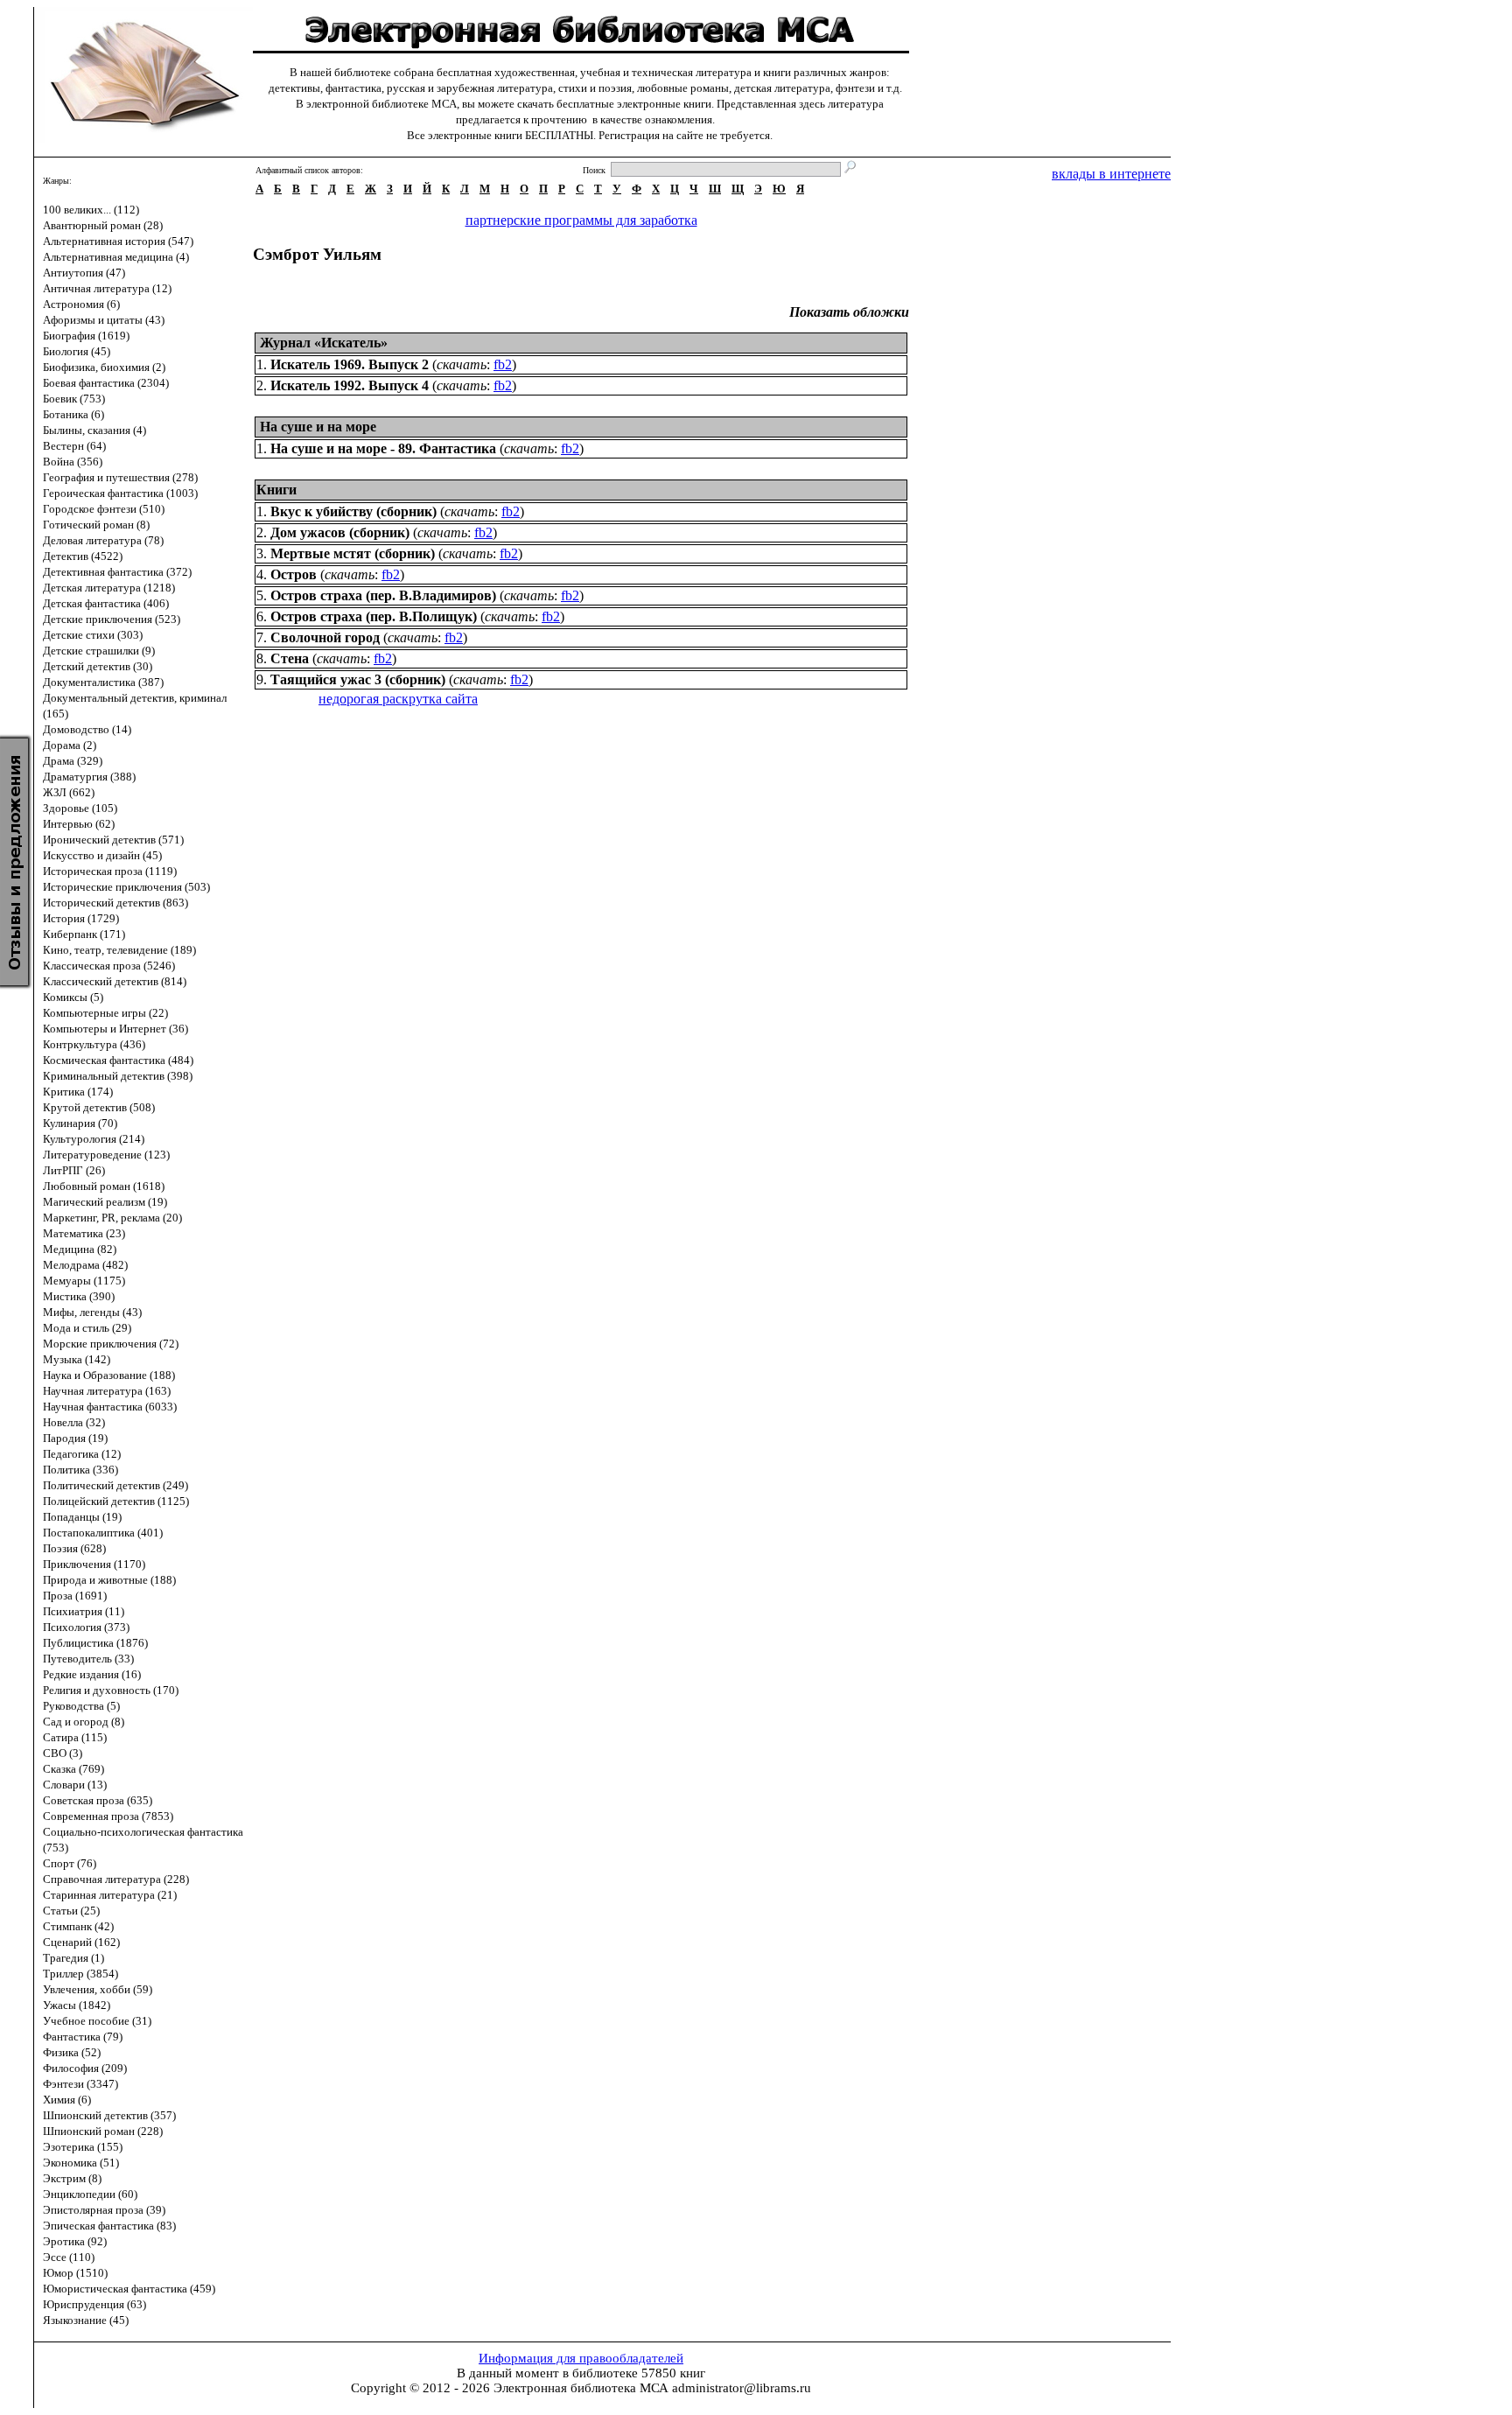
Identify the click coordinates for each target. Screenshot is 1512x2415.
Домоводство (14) (87, 729)
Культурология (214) (94, 1139)
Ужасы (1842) (77, 2005)
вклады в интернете (1111, 174)
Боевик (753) (74, 399)
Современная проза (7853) (108, 1816)
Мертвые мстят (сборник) (353, 553)
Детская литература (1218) (109, 588)
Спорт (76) (70, 1863)
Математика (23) (84, 1233)
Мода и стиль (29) (87, 1328)
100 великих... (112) (91, 210)
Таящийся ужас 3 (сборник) (358, 679)
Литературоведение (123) (106, 1155)
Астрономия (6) (81, 304)
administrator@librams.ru (742, 2388)
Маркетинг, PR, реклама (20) (112, 1218)
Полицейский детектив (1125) (116, 1501)
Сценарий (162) (81, 1942)
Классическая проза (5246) (109, 966)
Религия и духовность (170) (111, 1690)
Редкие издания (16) (92, 1674)
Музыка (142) (77, 1359)
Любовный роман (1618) (104, 1186)
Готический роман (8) (96, 525)
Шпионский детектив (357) (109, 2115)
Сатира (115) (75, 1737)
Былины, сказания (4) (94, 430)
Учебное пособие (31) (97, 2021)
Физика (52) (72, 2052)
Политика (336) (80, 1470)
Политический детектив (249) (115, 1485)
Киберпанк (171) (84, 934)
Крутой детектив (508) (99, 1107)
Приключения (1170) (94, 1564)
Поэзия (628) (74, 1548)
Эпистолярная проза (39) (104, 2210)
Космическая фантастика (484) (118, 1060)
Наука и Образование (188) (109, 1375)
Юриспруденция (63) (94, 2304)
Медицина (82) (80, 1249)
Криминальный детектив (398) (118, 1076)
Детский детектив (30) (98, 666)
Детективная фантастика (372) (117, 572)
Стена (290, 658)
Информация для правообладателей (581, 2358)
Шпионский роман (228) (103, 2131)
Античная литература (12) (107, 288)
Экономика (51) (81, 2163)
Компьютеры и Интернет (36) (115, 1029)
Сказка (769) (73, 1769)
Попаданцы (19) (82, 1517)
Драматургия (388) (89, 777)
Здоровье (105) (80, 808)
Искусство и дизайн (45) (102, 855)
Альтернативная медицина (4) (116, 257)
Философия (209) (85, 2068)
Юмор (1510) (75, 2273)
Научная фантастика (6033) (110, 1407)
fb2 (503, 364)
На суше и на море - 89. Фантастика (383, 448)
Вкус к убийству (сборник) (353, 511)
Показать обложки (849, 312)
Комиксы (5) (73, 997)
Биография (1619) (86, 336)
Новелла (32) (74, 1422)
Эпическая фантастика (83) (109, 2226)
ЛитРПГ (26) (74, 1170)
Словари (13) (75, 1785)
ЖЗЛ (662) (69, 792)
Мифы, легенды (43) (92, 1312)
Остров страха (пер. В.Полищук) (374, 616)
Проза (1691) (75, 1596)
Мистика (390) (79, 1296)
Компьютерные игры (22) (105, 1013)
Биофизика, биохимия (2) (104, 367)
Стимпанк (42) (78, 1926)
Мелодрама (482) (85, 1265)
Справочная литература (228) (116, 1879)
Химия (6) (67, 2100)
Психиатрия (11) (84, 1611)
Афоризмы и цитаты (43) (104, 320)
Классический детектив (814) (115, 981)
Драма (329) (73, 761)
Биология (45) (77, 351)
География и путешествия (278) (120, 477)
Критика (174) (78, 1092)
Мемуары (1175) (84, 1281)
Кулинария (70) (80, 1123)
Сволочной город (325, 637)
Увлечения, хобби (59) (98, 1989)
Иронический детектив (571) (113, 840)
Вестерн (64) (74, 446)
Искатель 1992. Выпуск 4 (350, 385)
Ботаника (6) (73, 414)
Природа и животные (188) (109, 1580)
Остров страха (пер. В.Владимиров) (383, 595)
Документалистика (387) (103, 682)
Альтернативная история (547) (118, 241)
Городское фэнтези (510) (104, 509)
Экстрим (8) (72, 2178)
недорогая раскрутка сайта (398, 699)
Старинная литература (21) (110, 1895)
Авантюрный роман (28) (103, 225)
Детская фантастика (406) (106, 603)
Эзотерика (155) (83, 2147)
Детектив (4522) (83, 556)
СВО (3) (63, 1753)
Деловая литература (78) (103, 540)
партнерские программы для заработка (581, 220)
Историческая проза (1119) (110, 871)
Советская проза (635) (98, 1800)
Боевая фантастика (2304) (106, 383)
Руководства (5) (81, 1706)
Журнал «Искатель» (324, 343)
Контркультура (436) (94, 1044)
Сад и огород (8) (84, 1722)
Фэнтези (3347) (80, 2084)
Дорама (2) (70, 745)
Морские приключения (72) (111, 1344)
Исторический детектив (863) (115, 903)
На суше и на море (318, 427)
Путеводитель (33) (88, 1659)
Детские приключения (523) (112, 619)
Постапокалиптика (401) (103, 1533)
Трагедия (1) (73, 1958)
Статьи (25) (71, 1911)
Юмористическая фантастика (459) (129, 2289)
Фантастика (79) (83, 2037)
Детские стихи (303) (93, 635)
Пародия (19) (75, 1438)
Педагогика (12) (82, 1454)
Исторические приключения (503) (126, 887)
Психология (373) (86, 1627)
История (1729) (81, 918)
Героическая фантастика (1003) (120, 493)
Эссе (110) (69, 2257)
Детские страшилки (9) (99, 651)
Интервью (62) (79, 824)
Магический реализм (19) (105, 1202)
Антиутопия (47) (84, 273)
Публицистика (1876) (95, 1643)
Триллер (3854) (80, 1974)
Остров (294, 574)
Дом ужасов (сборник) (340, 532)
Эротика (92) (75, 2241)
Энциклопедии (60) (90, 2194)
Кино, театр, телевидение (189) (119, 950)
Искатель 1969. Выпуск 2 (350, 364)
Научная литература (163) (107, 1391)
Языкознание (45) (86, 2320)
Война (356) (73, 462)
